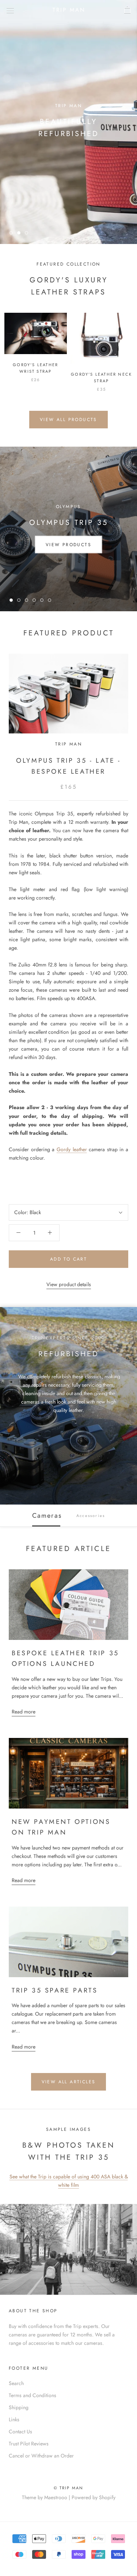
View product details (69, 1284)
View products (68, 544)
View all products (68, 420)
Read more (24, 1712)
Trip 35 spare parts (55, 1990)
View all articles (69, 2082)
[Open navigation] (10, 10)
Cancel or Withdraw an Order (41, 2456)
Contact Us (20, 2432)
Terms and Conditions (33, 2395)
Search (16, 2383)
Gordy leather (72, 1149)
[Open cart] (127, 10)
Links (14, 2419)
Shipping (19, 2407)
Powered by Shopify (94, 2497)
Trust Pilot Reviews (29, 2444)
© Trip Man (69, 2488)
